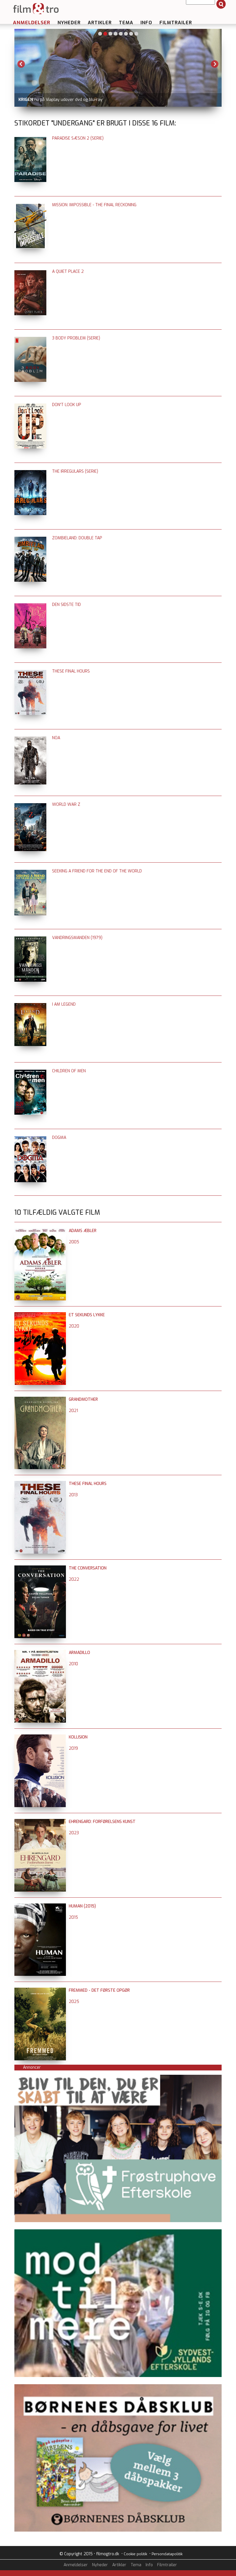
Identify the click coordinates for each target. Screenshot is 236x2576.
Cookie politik (135, 2554)
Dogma (59, 1138)
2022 (74, 1579)
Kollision (78, 1737)
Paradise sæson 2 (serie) (78, 138)
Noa (56, 738)
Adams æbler (83, 1231)
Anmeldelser (32, 23)
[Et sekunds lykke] (40, 1315)
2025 (74, 2002)
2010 (73, 1664)
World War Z (66, 804)
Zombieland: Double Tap (77, 538)
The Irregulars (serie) (75, 471)
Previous (21, 64)
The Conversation (88, 1568)
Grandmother (83, 1399)
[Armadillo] (40, 1653)
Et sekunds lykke (87, 1315)
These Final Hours (71, 671)
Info (146, 23)
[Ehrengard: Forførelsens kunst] (40, 1822)
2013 (73, 1495)
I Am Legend (64, 1004)
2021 (73, 1411)
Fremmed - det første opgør (99, 1990)
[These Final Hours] (40, 1484)
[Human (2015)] (40, 1906)
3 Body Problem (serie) (76, 338)
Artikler (100, 23)
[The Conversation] (40, 1568)
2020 (74, 1326)
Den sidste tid (66, 605)
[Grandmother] (40, 1399)
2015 (73, 1917)
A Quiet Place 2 (68, 272)
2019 (73, 1748)
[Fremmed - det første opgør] (40, 1990)
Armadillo (79, 1653)
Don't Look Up (67, 405)
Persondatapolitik (167, 2554)
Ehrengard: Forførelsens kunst (102, 1822)
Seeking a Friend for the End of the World (97, 871)
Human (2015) (82, 1906)
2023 (74, 1833)
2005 (74, 1242)
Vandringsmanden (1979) (77, 938)
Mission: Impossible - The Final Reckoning (94, 205)
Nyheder (69, 23)
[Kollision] (40, 1737)
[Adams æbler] (40, 1231)
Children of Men (69, 1071)
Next (215, 64)
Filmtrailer (176, 23)
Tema (126, 23)
